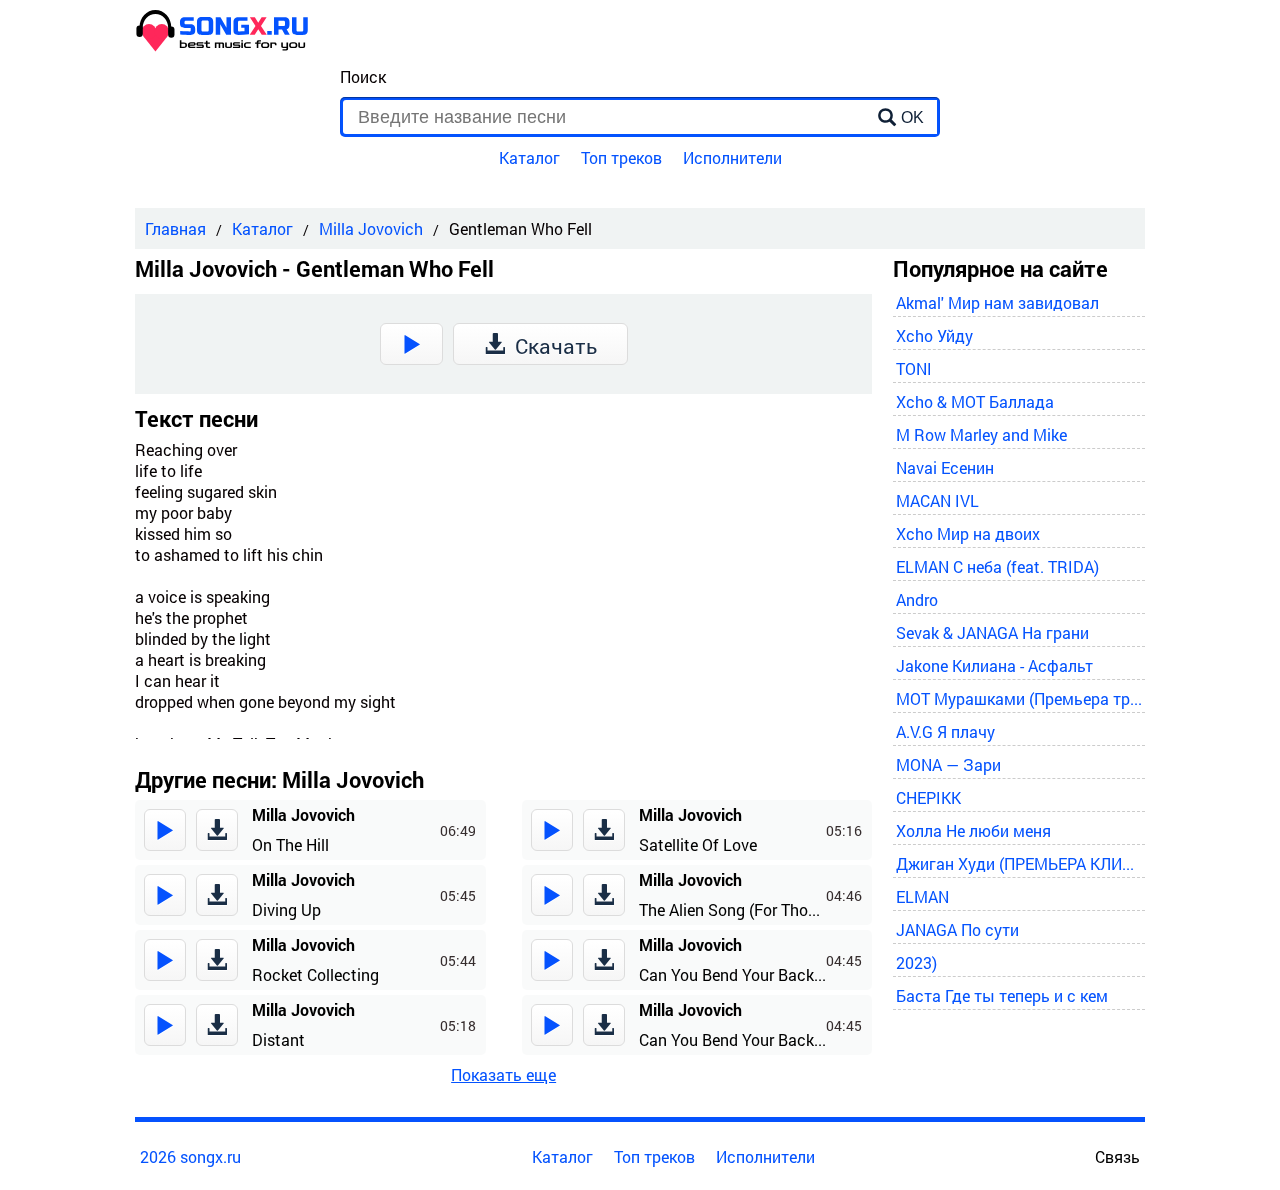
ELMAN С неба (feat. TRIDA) (997, 566)
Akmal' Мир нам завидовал (997, 302)
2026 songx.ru (190, 1156)
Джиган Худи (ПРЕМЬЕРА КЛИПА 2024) (1019, 863)
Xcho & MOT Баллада (975, 401)
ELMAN (922, 896)
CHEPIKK (928, 797)
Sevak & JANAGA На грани (992, 632)
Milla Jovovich (371, 228)
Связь (1117, 1156)
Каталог (529, 157)
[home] (223, 45)
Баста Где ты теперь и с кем (1002, 995)
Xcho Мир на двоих (968, 533)
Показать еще (503, 1074)
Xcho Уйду (934, 335)
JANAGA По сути (957, 929)
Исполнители (732, 157)
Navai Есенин (945, 467)
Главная (175, 228)
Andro (917, 599)
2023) (916, 962)
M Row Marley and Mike (981, 434)
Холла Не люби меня (973, 830)
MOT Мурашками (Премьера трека (1019, 698)
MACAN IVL (937, 500)
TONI (914, 368)
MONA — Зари (948, 764)
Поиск (363, 76)
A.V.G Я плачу (945, 731)
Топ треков (621, 157)
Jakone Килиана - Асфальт (994, 665)
